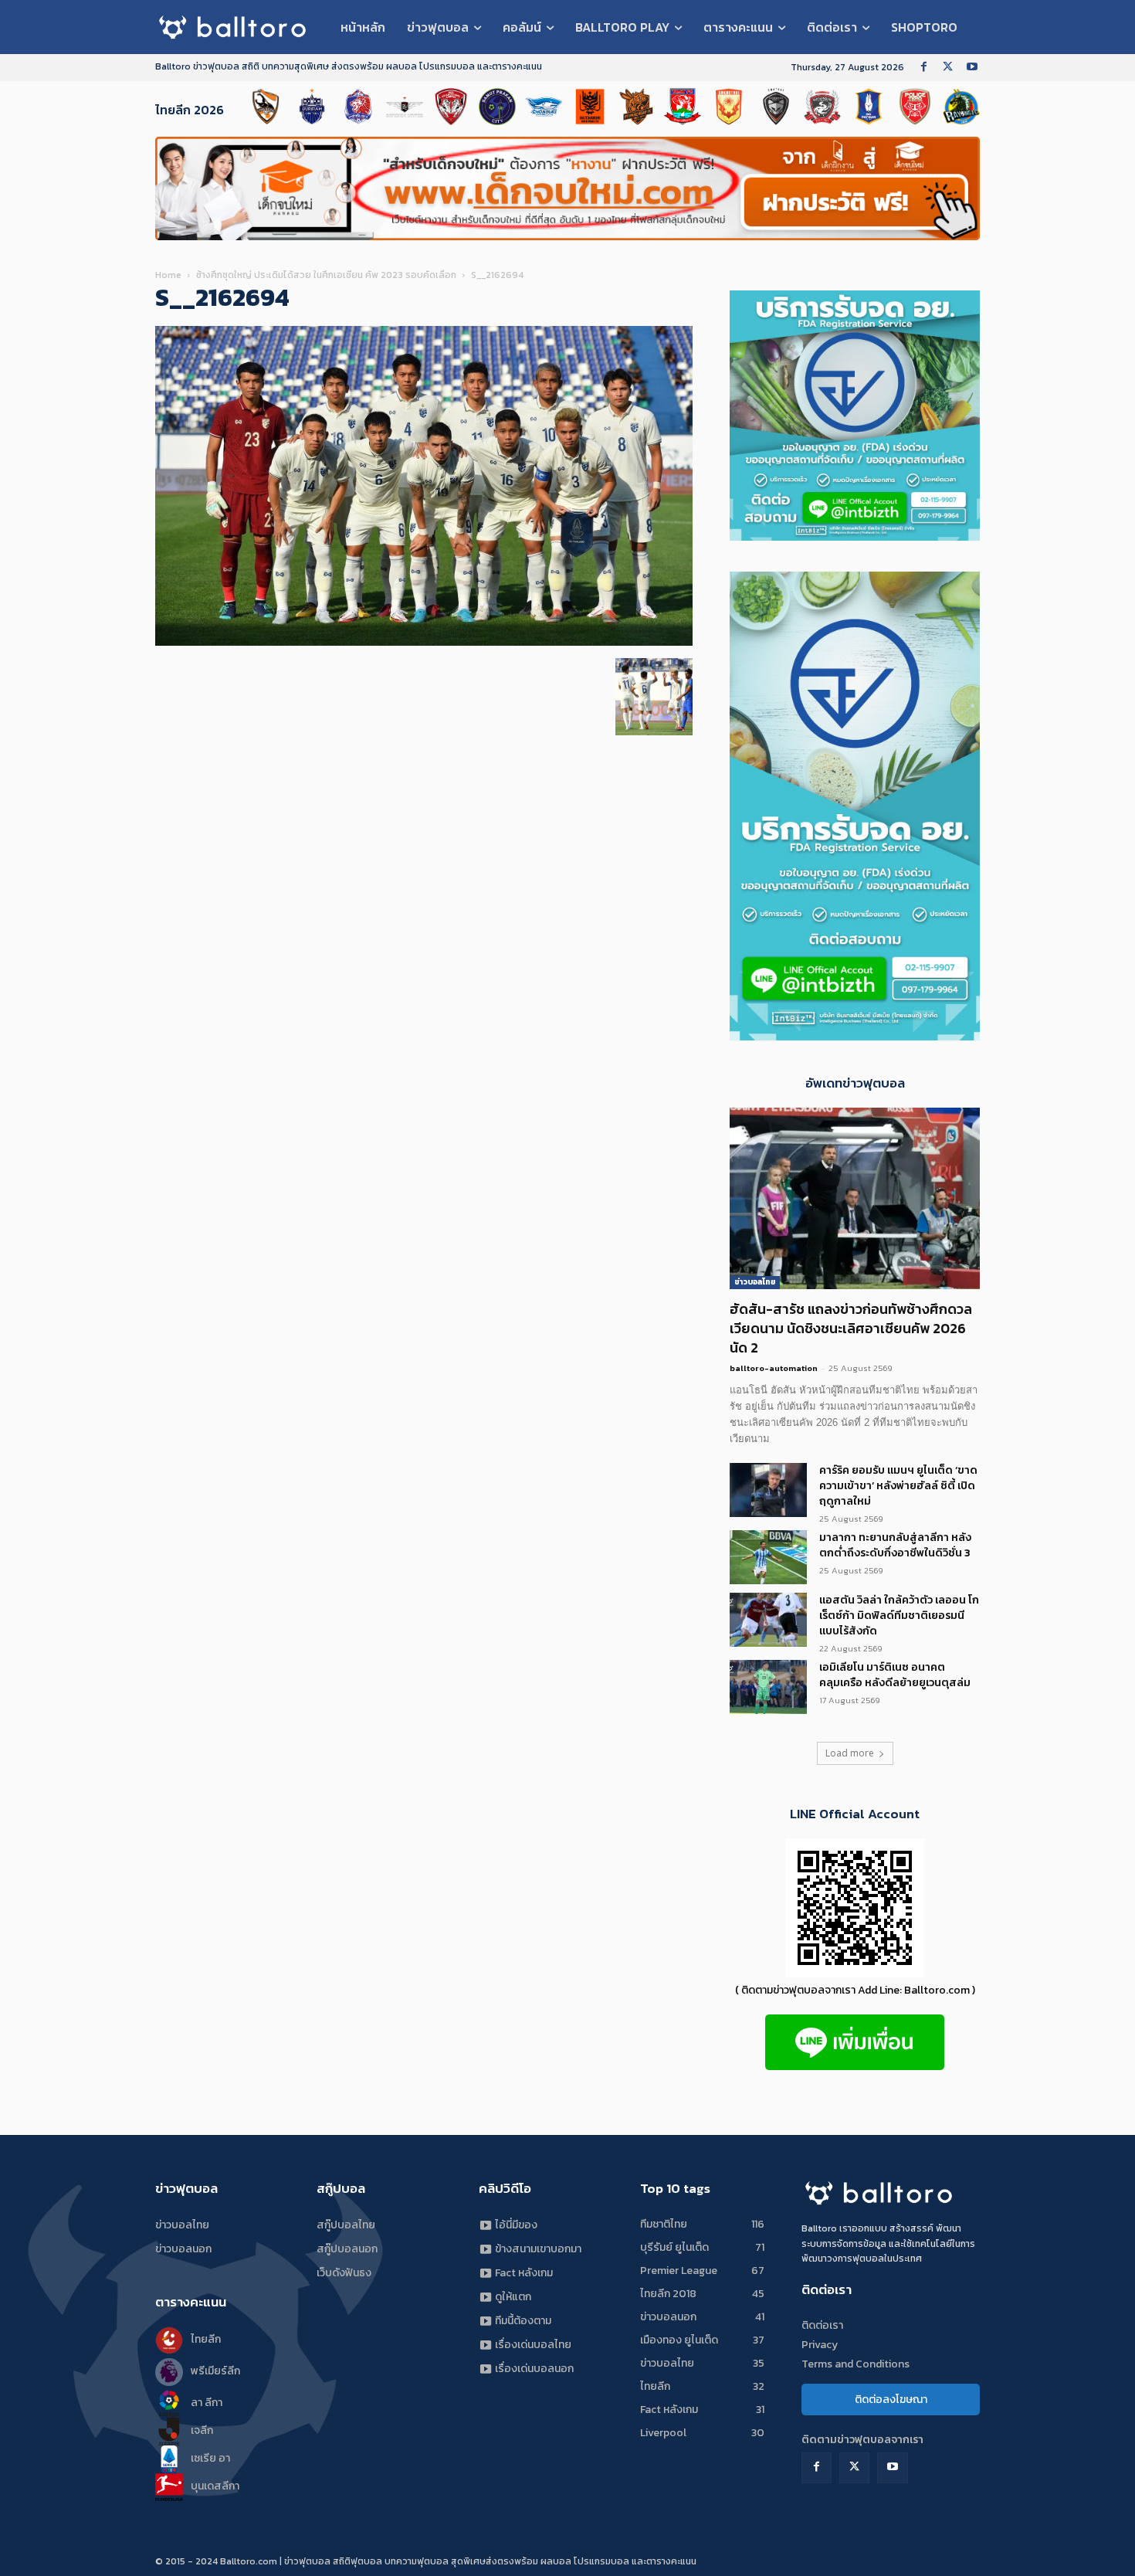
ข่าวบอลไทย (755, 1282)
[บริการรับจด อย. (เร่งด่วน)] (855, 536)
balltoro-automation (774, 1368)
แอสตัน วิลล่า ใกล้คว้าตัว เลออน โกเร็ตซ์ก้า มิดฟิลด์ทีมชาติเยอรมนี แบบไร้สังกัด (899, 1616)
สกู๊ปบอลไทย (346, 2225)
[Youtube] (972, 68)
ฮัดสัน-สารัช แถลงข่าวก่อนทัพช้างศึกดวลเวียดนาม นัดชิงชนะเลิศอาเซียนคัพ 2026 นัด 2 (851, 1328)
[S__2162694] (424, 642)
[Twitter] (948, 68)
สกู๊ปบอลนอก (347, 2249)
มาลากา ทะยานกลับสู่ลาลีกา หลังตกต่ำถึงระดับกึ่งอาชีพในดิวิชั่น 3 (895, 1545)
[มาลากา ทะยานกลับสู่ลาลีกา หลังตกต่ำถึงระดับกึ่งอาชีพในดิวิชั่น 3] (768, 1557)
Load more (850, 1753)
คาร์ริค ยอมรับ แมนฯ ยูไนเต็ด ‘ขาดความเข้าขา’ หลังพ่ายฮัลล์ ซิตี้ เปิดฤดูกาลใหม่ (898, 1486)
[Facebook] (924, 68)
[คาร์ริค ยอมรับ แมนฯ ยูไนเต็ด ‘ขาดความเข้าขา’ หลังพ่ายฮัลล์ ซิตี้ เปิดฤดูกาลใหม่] (768, 1490)
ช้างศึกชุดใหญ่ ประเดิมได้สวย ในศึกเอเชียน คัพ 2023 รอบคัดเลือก (326, 275)
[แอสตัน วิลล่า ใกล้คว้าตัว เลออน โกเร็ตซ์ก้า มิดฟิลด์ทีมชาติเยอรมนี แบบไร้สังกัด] (768, 1620)
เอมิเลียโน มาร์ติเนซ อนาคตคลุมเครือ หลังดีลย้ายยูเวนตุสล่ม (895, 1675)
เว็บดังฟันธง (344, 2273)
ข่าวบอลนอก (183, 2249)
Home (168, 275)
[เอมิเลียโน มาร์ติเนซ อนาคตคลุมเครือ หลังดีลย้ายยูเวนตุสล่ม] (768, 1687)
